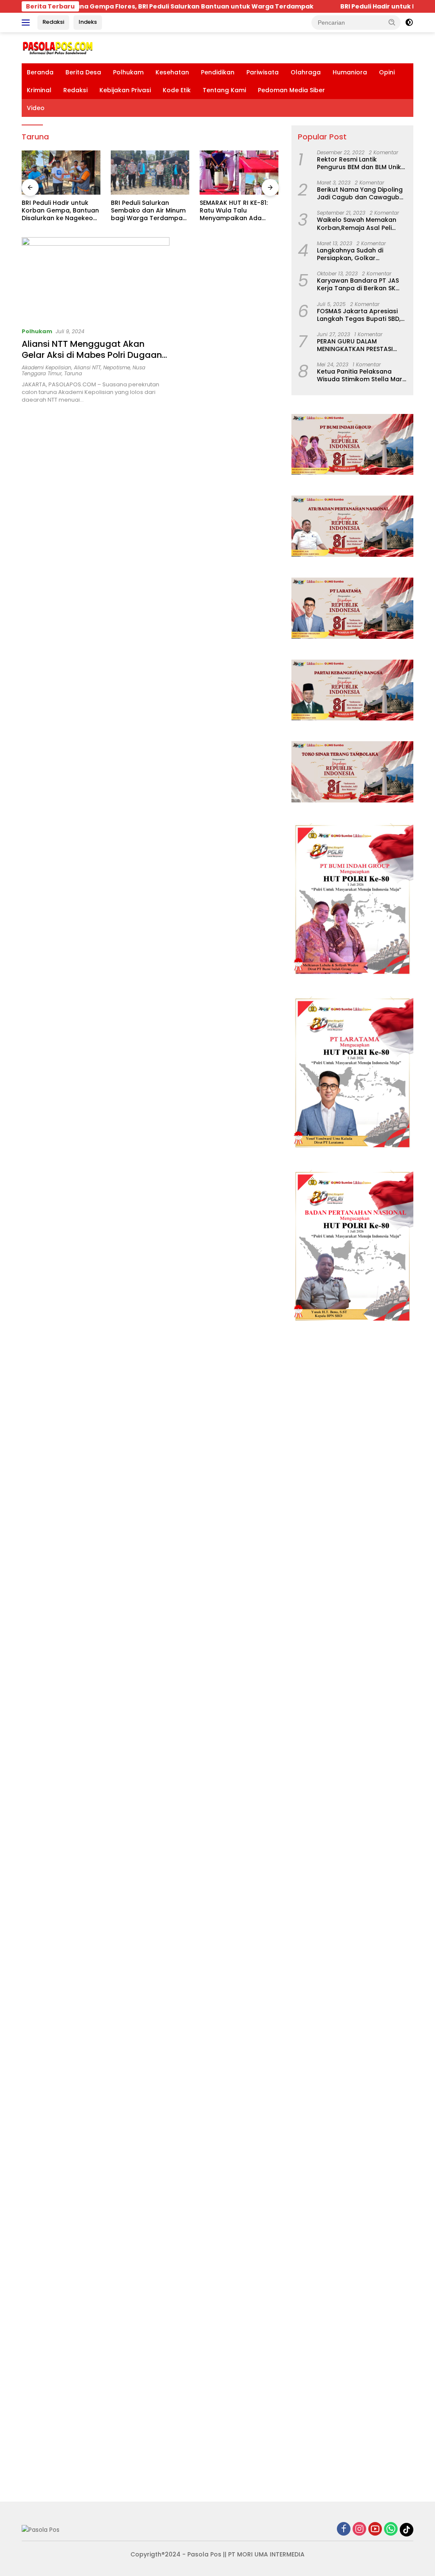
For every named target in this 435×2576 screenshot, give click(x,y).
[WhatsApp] (391, 2529)
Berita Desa (83, 72)
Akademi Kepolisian (47, 367)
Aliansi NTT (87, 367)
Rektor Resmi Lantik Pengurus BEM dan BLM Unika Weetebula (361, 163)
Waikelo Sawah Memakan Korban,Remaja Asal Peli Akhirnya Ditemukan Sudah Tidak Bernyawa (358, 224)
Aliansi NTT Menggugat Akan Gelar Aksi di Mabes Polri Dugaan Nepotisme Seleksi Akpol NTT (92, 355)
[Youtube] (375, 2529)
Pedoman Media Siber (291, 90)
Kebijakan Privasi (125, 90)
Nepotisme (117, 367)
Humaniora (350, 72)
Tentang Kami (224, 90)
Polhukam (128, 72)
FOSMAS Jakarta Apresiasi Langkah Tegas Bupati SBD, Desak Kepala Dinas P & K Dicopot (359, 315)
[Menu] (27, 23)
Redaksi (53, 22)
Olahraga (306, 72)
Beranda (40, 72)
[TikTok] (407, 2530)
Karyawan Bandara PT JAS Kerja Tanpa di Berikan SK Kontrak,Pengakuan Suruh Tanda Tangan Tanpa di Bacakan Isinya (358, 284)
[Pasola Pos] (58, 47)
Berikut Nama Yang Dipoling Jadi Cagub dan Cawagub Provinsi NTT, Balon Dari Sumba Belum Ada (360, 193)
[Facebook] (344, 2529)
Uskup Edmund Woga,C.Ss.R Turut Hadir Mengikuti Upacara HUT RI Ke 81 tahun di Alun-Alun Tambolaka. (237, 211)
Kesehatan (172, 72)
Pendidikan (218, 72)
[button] (392, 22)
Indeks (88, 22)
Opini (387, 72)
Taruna (73, 373)
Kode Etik (177, 90)
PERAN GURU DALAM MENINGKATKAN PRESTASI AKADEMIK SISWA (355, 345)
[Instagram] (359, 2529)
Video (36, 108)
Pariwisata (263, 72)
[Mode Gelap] (409, 23)
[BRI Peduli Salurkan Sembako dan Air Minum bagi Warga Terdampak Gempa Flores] (61, 173)
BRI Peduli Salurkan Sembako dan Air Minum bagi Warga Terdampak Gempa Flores (59, 211)
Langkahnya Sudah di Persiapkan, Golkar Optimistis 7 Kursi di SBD (354, 254)
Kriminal (39, 90)
